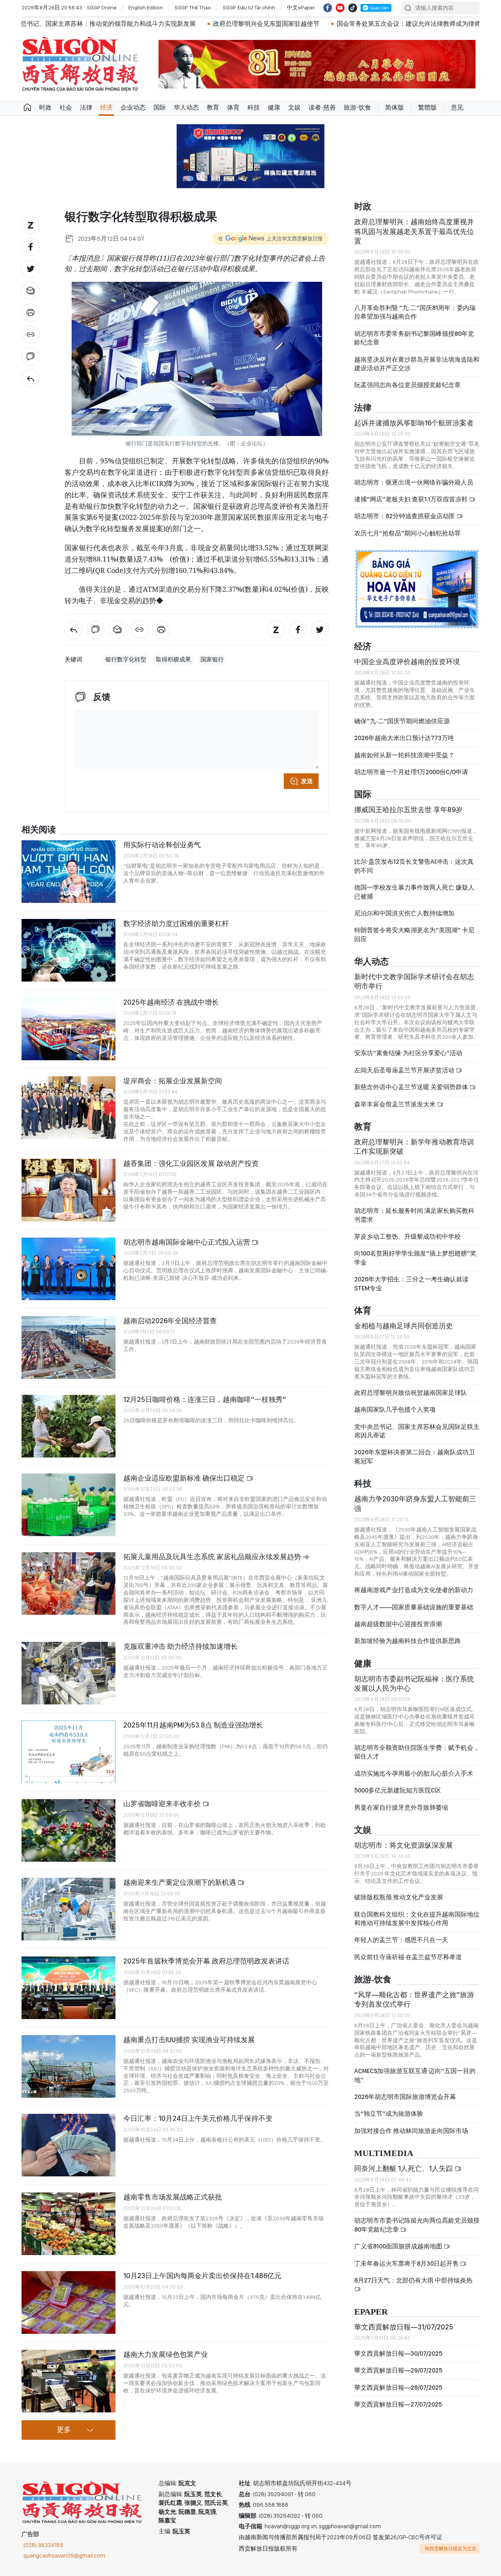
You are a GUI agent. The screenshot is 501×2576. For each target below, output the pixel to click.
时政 (45, 107)
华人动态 (186, 107)
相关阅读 (39, 830)
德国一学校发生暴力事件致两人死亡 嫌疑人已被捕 (414, 892)
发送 (307, 781)
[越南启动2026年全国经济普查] (68, 1347)
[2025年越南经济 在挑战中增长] (68, 1029)
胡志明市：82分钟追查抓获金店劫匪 (405, 516)
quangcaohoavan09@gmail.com (64, 2556)
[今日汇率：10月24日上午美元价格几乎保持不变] (68, 2145)
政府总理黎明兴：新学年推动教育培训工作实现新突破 (414, 1147)
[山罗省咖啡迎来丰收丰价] (68, 1830)
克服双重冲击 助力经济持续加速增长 (180, 1646)
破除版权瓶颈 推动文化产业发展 (399, 1897)
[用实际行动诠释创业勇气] (68, 872)
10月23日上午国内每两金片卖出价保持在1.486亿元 (202, 2276)
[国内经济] (31, 378)
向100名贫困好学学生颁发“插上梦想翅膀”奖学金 (415, 1258)
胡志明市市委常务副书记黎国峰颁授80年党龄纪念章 (414, 338)
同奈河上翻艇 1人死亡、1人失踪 (404, 2168)
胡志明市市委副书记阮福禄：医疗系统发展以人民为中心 (414, 1683)
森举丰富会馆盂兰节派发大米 (396, 1104)
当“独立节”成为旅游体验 (389, 2114)
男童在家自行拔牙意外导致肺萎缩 (401, 1808)
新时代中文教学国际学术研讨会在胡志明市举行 (414, 981)
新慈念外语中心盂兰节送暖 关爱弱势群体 (412, 1087)
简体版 (395, 107)
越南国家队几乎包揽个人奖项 (395, 1410)
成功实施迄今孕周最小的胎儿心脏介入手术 (414, 1773)
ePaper (371, 2312)
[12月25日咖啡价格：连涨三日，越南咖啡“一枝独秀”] (68, 1426)
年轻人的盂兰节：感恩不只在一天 (401, 1940)
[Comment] (31, 357)
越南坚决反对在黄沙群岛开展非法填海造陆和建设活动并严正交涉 (417, 364)
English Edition (146, 7)
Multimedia (384, 2154)
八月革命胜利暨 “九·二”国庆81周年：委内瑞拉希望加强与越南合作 (415, 312)
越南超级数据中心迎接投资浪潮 (398, 1624)
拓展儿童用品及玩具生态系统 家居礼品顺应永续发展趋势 (213, 1557)
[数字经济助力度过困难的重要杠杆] (68, 950)
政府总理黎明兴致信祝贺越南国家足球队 (411, 1393)
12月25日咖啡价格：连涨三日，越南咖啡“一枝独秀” (205, 1399)
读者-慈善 (322, 107)
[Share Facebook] (31, 247)
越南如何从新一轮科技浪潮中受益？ (404, 755)
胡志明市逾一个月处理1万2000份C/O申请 (411, 772)
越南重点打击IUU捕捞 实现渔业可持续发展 (189, 2040)
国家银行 (212, 659)
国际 (160, 107)
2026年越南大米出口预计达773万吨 (404, 738)
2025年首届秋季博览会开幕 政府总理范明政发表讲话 (206, 1961)
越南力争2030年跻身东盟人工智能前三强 (415, 1503)
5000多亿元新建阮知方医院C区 (398, 1790)
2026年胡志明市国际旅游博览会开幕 (405, 2097)
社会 (66, 107)
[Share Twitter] (31, 269)
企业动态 (133, 107)
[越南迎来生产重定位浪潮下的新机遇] (68, 1909)
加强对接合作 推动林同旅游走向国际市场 (411, 2131)
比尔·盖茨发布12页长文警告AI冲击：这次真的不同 (414, 866)
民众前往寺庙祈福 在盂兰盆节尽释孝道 (409, 1957)
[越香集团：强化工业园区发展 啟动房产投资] (68, 1190)
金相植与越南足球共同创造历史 (404, 1326)
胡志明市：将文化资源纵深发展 (404, 1845)
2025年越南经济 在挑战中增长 (171, 1002)
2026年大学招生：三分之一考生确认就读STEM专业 (411, 1283)
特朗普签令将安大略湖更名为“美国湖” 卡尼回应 (414, 934)
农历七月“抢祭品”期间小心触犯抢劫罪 (407, 533)
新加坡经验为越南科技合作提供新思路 (407, 1641)
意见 (457, 107)
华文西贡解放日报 (80, 64)
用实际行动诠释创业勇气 (162, 845)
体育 (233, 107)
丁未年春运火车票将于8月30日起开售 (407, 2263)
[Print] (31, 313)
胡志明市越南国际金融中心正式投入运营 (187, 1242)
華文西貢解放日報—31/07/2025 (404, 2327)
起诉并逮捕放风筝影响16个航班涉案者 (414, 423)
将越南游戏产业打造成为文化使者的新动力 (414, 1590)
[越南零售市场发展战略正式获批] (68, 2224)
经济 (106, 107)
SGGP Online (102, 7)
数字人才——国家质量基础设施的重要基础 (414, 1607)
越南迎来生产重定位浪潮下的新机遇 (180, 1882)
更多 (64, 2430)
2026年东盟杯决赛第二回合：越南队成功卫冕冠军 (414, 1456)
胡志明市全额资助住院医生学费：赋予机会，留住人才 (417, 1752)
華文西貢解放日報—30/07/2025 (398, 2354)
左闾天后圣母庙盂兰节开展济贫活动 (405, 1070)
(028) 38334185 (43, 2545)
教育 (213, 107)
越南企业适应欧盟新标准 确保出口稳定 (185, 1478)
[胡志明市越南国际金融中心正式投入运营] (68, 1269)
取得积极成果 (173, 659)
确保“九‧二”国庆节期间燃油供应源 (402, 721)
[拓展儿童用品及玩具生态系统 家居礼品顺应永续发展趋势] (68, 1583)
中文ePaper (301, 7)
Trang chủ (27, 108)
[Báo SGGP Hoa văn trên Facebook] (328, 8)
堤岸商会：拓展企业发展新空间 (173, 1081)
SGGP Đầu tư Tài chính (249, 7)
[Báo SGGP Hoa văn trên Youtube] (340, 8)
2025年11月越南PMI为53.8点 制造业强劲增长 (193, 1725)
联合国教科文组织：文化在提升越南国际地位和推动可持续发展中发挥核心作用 (417, 1919)
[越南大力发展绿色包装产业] (68, 2381)
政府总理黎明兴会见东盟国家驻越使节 (159, 24)
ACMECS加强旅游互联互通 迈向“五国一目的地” (415, 2075)
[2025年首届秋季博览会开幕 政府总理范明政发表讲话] (68, 1988)
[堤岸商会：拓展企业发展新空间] (68, 1108)
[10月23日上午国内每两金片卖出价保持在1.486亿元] (68, 2302)
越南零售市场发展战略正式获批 (173, 2197)
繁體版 (427, 107)
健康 (274, 107)
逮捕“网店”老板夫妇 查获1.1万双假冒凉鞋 (412, 499)
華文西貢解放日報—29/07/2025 (398, 2370)
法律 (86, 107)
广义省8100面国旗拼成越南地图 (399, 2246)
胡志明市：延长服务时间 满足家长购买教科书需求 (414, 1215)
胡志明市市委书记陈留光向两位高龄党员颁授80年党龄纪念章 (417, 2225)
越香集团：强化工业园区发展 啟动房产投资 (191, 1163)
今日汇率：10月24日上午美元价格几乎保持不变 (198, 2118)
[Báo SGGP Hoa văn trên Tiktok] (353, 8)
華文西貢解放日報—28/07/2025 (398, 2388)
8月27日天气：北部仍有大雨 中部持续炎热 (413, 2280)
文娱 (294, 107)
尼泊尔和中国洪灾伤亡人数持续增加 (404, 913)
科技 (254, 107)
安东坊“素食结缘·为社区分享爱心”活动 (408, 1053)
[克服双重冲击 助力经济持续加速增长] (68, 1673)
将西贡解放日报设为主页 (451, 2549)
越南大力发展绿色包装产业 (166, 2354)
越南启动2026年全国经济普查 (170, 1321)
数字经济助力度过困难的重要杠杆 (176, 923)
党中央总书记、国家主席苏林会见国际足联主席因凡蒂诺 (417, 1431)
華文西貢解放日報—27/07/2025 (398, 2404)
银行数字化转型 (126, 659)
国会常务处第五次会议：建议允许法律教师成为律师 (301, 24)
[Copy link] (31, 335)
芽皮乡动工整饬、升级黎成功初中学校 (407, 1237)
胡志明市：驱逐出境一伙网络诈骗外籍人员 (414, 482)
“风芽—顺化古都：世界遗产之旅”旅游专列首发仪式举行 (414, 1999)
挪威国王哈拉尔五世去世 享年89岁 (408, 810)
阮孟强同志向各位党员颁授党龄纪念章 (407, 385)
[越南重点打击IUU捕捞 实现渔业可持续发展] (68, 2066)
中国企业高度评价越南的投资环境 (407, 662)
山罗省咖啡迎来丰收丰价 (163, 1804)
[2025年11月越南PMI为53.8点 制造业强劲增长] (68, 1752)
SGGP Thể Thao (193, 7)
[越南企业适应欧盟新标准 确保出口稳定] (68, 1505)
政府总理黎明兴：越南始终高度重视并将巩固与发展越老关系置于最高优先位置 (414, 231)
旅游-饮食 (357, 107)
